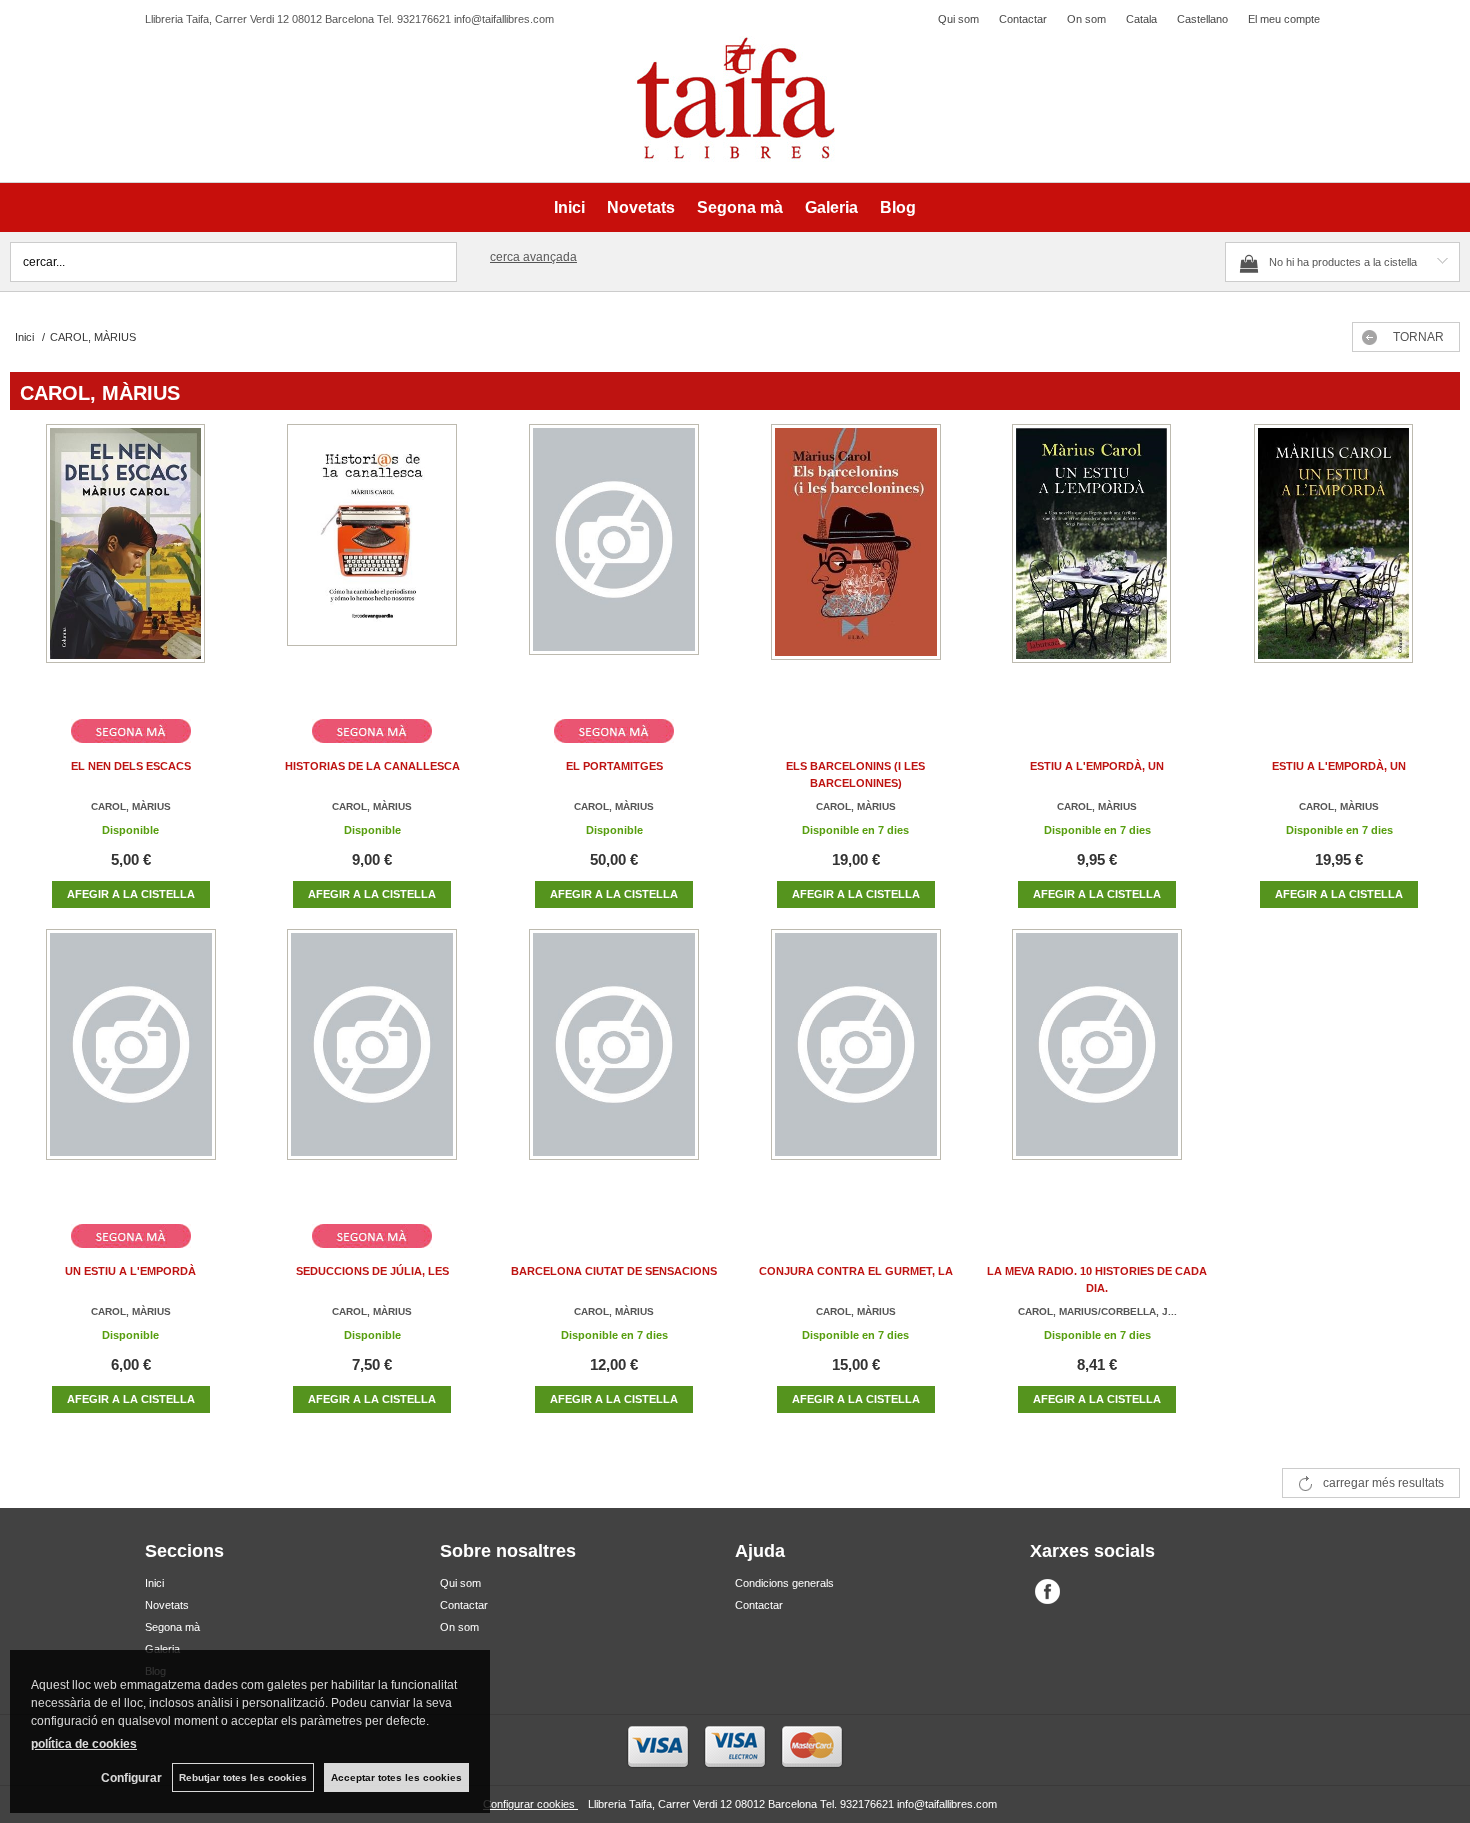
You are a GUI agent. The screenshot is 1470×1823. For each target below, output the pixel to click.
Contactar (1023, 19)
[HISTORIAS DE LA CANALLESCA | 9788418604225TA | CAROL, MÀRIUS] (372, 563)
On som (1086, 19)
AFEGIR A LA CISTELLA (131, 894)
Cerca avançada (533, 257)
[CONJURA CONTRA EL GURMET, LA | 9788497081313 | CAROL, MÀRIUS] (856, 1068)
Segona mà (740, 207)
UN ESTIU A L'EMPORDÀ (130, 1271)
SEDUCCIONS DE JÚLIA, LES (372, 1271)
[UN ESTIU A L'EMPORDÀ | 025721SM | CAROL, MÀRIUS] (131, 1068)
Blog (898, 207)
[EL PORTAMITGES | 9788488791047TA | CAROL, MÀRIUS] (614, 563)
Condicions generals (784, 1583)
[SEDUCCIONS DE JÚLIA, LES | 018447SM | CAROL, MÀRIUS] (372, 1068)
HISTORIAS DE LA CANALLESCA (372, 766)
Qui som (958, 19)
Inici (569, 207)
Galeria (831, 207)
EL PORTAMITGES (614, 766)
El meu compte (1284, 19)
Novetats (641, 207)
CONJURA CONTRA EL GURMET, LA (856, 1271)
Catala (1141, 19)
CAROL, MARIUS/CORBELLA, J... (1097, 1311)
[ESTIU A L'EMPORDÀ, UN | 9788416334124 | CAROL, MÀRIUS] (1097, 563)
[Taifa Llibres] (735, 99)
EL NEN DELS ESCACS (131, 766)
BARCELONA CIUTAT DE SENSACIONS (614, 1271)
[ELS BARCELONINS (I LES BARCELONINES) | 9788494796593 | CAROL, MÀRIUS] (856, 563)
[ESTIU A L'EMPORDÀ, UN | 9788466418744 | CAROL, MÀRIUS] (1339, 563)
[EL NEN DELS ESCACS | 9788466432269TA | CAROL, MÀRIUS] (131, 563)
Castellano (1202, 19)
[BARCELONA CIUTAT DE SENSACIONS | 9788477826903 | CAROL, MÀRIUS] (614, 1068)
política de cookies (84, 1744)
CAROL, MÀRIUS (131, 806)
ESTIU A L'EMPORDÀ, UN (1097, 766)
